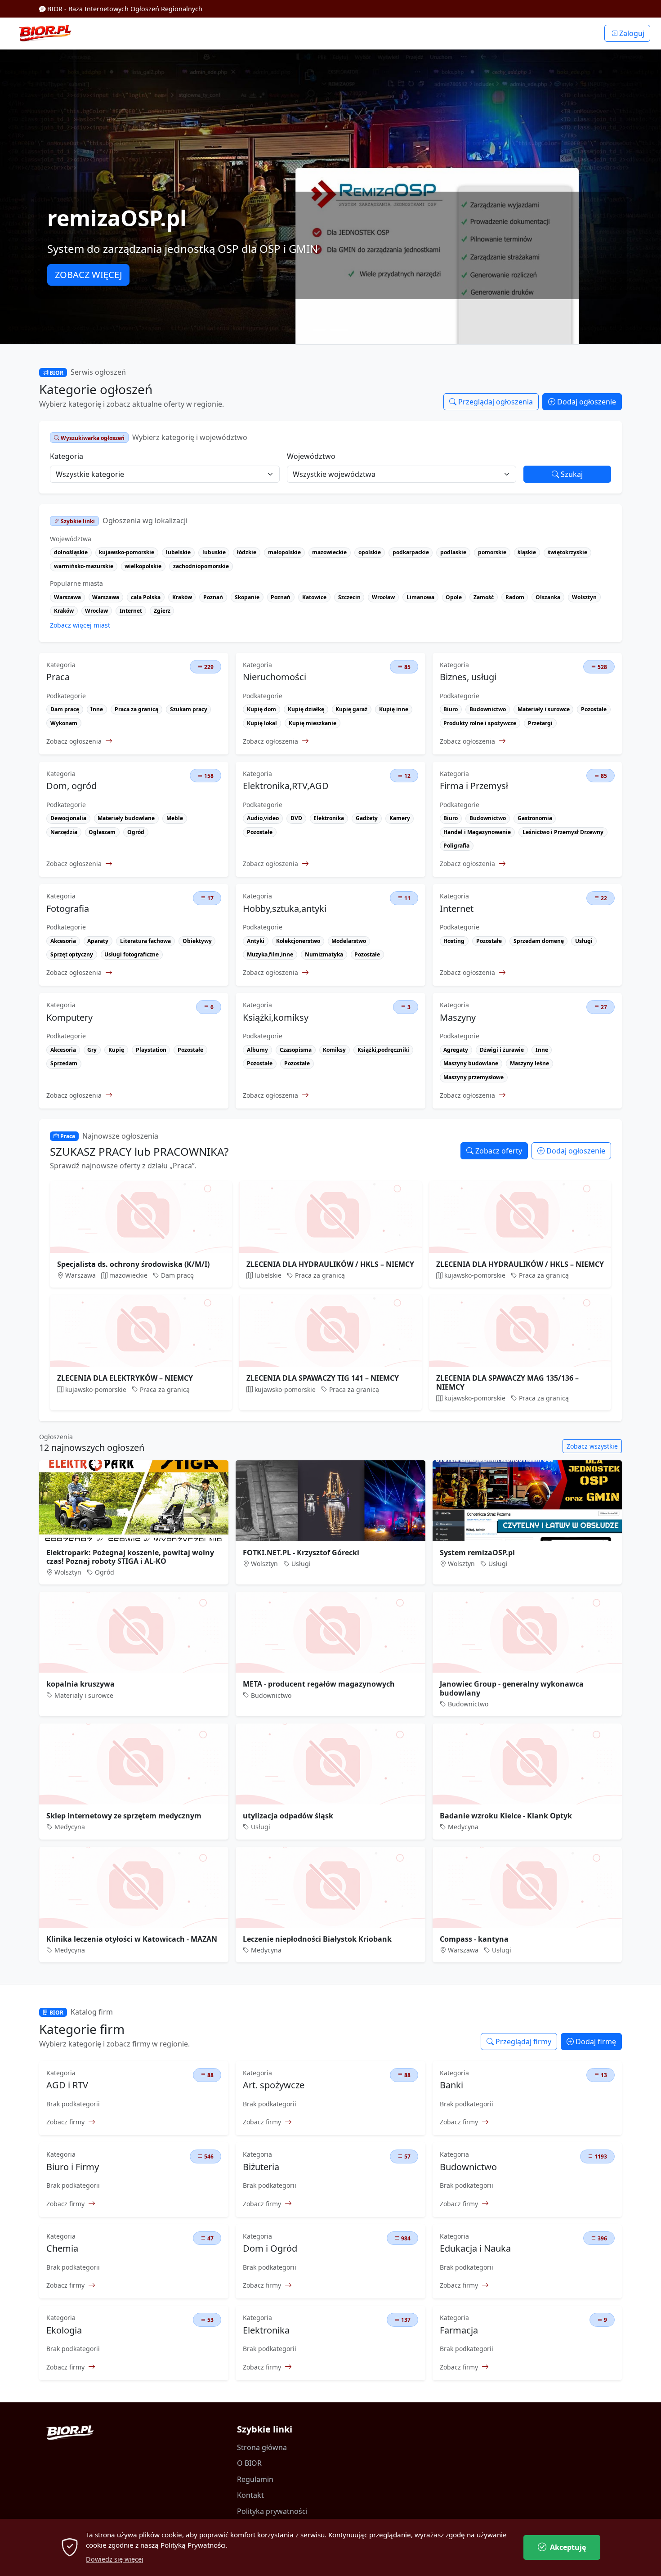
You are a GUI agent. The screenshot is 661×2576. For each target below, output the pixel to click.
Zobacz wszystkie (592, 1446)
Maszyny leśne (529, 1063)
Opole (454, 597)
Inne (97, 709)
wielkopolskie (143, 566)
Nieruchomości (275, 677)
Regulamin (255, 2479)
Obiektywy (197, 941)
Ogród (136, 832)
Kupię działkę (306, 709)
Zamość (484, 597)
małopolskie (284, 552)
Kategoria (67, 456)
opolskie (370, 552)
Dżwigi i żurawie (502, 1050)
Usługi (584, 941)
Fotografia (68, 909)
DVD (296, 818)
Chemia (62, 2248)
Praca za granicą (136, 709)
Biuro (451, 709)
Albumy (257, 1050)
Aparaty (98, 941)
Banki (451, 2085)
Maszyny (458, 1018)
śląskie (527, 552)
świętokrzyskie (567, 552)
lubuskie (214, 552)
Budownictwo (488, 709)
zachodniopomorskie (201, 566)
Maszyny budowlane (471, 1063)
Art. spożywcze (274, 2085)
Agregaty (456, 1050)
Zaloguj (631, 33)
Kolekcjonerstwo (298, 941)
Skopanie (247, 597)
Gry (92, 1050)
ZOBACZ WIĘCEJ (88, 275)
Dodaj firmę (595, 2042)
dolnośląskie (71, 552)
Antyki (256, 941)
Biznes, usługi (468, 677)
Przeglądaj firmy (523, 2042)
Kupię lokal (262, 723)
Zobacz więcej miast (80, 625)
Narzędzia (64, 832)
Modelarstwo (349, 941)
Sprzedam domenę (539, 941)
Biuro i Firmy (73, 2167)
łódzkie (247, 552)
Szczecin (349, 597)
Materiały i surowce (544, 709)
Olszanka (548, 597)
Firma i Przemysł (474, 786)
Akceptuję (568, 2547)
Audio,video (263, 818)
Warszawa (67, 597)
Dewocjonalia (68, 818)
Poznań (213, 597)
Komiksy (334, 1050)
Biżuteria (261, 2167)
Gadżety (367, 818)
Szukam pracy (189, 709)
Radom (515, 597)
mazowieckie (329, 552)
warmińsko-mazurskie (84, 566)
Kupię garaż (351, 709)
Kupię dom (261, 709)
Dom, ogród (71, 786)
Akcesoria (63, 941)
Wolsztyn (584, 597)
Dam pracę (65, 709)
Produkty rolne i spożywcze (480, 723)
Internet (131, 611)
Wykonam (64, 723)
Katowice (314, 597)
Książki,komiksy (276, 1018)
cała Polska (146, 597)
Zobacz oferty (498, 1151)
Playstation (151, 1050)
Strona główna (262, 2447)
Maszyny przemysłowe (473, 1077)
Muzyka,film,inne (270, 954)
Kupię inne (394, 709)
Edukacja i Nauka (475, 2248)
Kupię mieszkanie (313, 723)
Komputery (69, 1018)
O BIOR (249, 2463)
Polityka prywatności (272, 2511)
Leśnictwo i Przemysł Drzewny (563, 832)
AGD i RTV (67, 2085)
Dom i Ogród (270, 2248)
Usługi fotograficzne (132, 954)
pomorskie (492, 552)
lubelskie (178, 552)
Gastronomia (535, 818)
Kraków (182, 597)
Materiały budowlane (126, 818)
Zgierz (162, 611)
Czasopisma (296, 1050)
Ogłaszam (102, 832)
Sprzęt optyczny (72, 954)
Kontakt (250, 2495)
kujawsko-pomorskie (127, 552)
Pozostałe (594, 709)
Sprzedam (64, 1063)
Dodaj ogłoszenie (586, 402)
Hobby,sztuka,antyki (285, 909)
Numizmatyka (324, 954)
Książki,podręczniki (383, 1050)
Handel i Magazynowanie (477, 832)
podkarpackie (411, 552)
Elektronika (329, 818)
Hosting (454, 941)
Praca (58, 677)
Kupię (116, 1050)
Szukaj (571, 474)
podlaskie (453, 552)
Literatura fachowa (145, 941)
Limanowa (420, 597)
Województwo (311, 456)
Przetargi (540, 723)
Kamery (400, 818)
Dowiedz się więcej (115, 2559)
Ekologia (64, 2330)
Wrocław (383, 597)
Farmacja (459, 2330)
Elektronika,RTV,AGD (286, 786)
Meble (175, 818)
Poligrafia (456, 846)
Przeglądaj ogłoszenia (495, 402)
